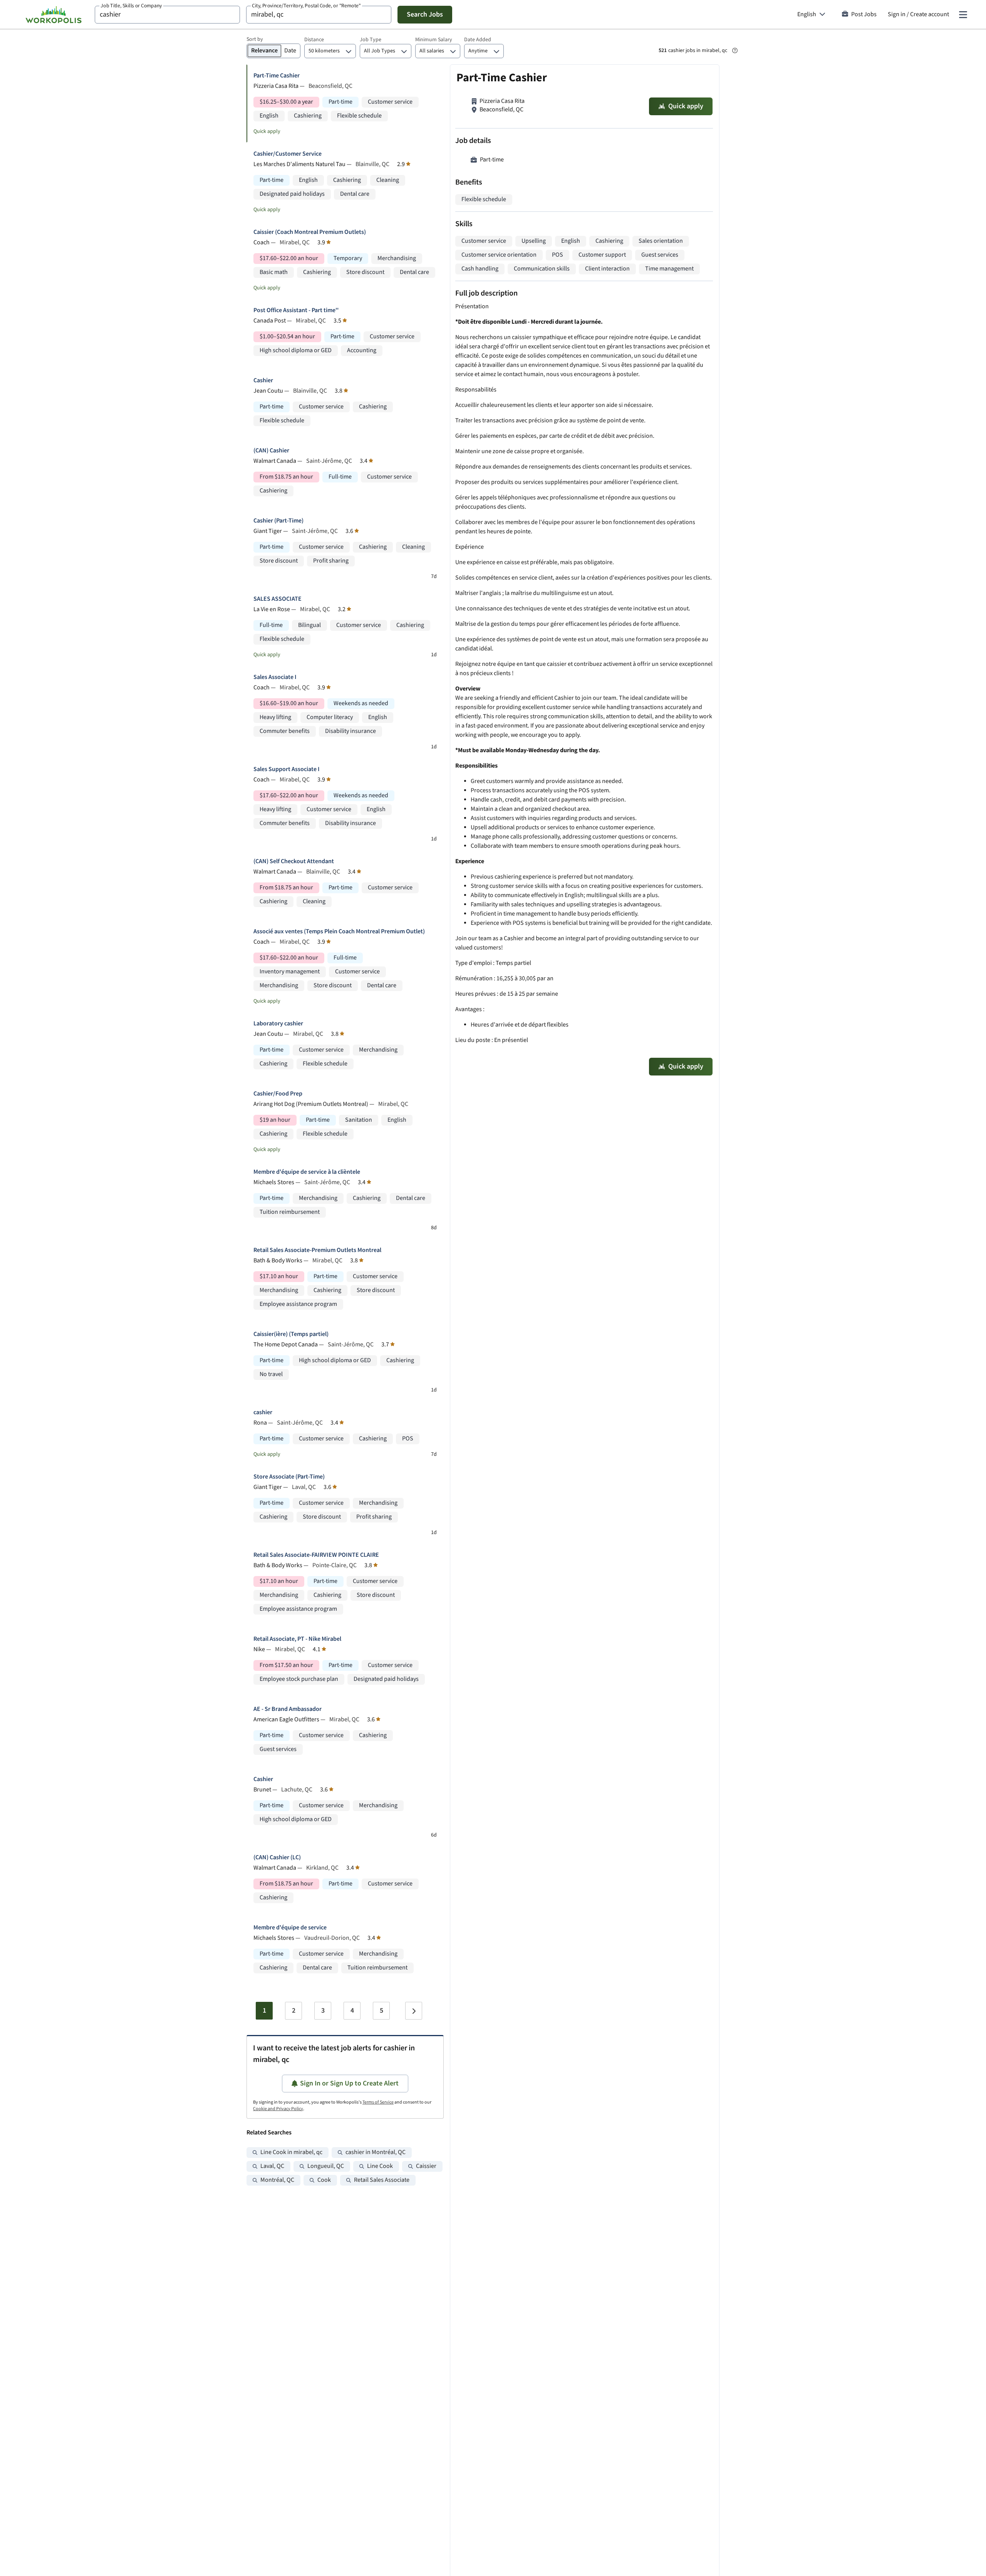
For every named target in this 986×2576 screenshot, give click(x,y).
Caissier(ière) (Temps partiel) (291, 1334)
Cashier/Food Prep (278, 1094)
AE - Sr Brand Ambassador (288, 1709)
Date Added (478, 40)
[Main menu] (963, 15)
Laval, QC (272, 2166)
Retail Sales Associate (382, 2180)
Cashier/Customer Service (288, 154)
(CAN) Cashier (271, 451)
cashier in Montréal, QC (376, 2152)
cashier (263, 1412)
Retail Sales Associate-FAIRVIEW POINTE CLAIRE (316, 1555)
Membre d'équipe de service (290, 1928)
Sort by (255, 39)
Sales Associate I (275, 677)
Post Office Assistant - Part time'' (296, 310)
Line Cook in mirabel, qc (291, 2152)
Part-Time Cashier (277, 76)
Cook (324, 2180)
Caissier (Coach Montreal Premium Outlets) (310, 232)
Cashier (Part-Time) (278, 521)
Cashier (263, 381)
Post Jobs (864, 14)
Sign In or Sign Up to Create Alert (349, 2083)
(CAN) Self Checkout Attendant (294, 861)
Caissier (426, 2166)
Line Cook (380, 2166)
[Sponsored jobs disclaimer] (735, 50)
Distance (314, 40)
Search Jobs (425, 14)
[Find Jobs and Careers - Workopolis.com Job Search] (54, 15)
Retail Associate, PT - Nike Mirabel (297, 1639)
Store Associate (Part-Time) (289, 1477)
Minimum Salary (434, 40)
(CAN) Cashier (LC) (277, 1858)
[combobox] (167, 15)
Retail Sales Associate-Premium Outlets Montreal (317, 1250)
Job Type (371, 40)
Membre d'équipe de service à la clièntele (307, 1172)
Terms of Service (378, 2102)
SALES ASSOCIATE (278, 599)
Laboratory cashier (278, 1024)
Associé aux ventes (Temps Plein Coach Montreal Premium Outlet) (339, 932)
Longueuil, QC (326, 2166)
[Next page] (414, 2011)
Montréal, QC (277, 2180)
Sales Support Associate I (287, 769)
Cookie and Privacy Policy (278, 2109)
